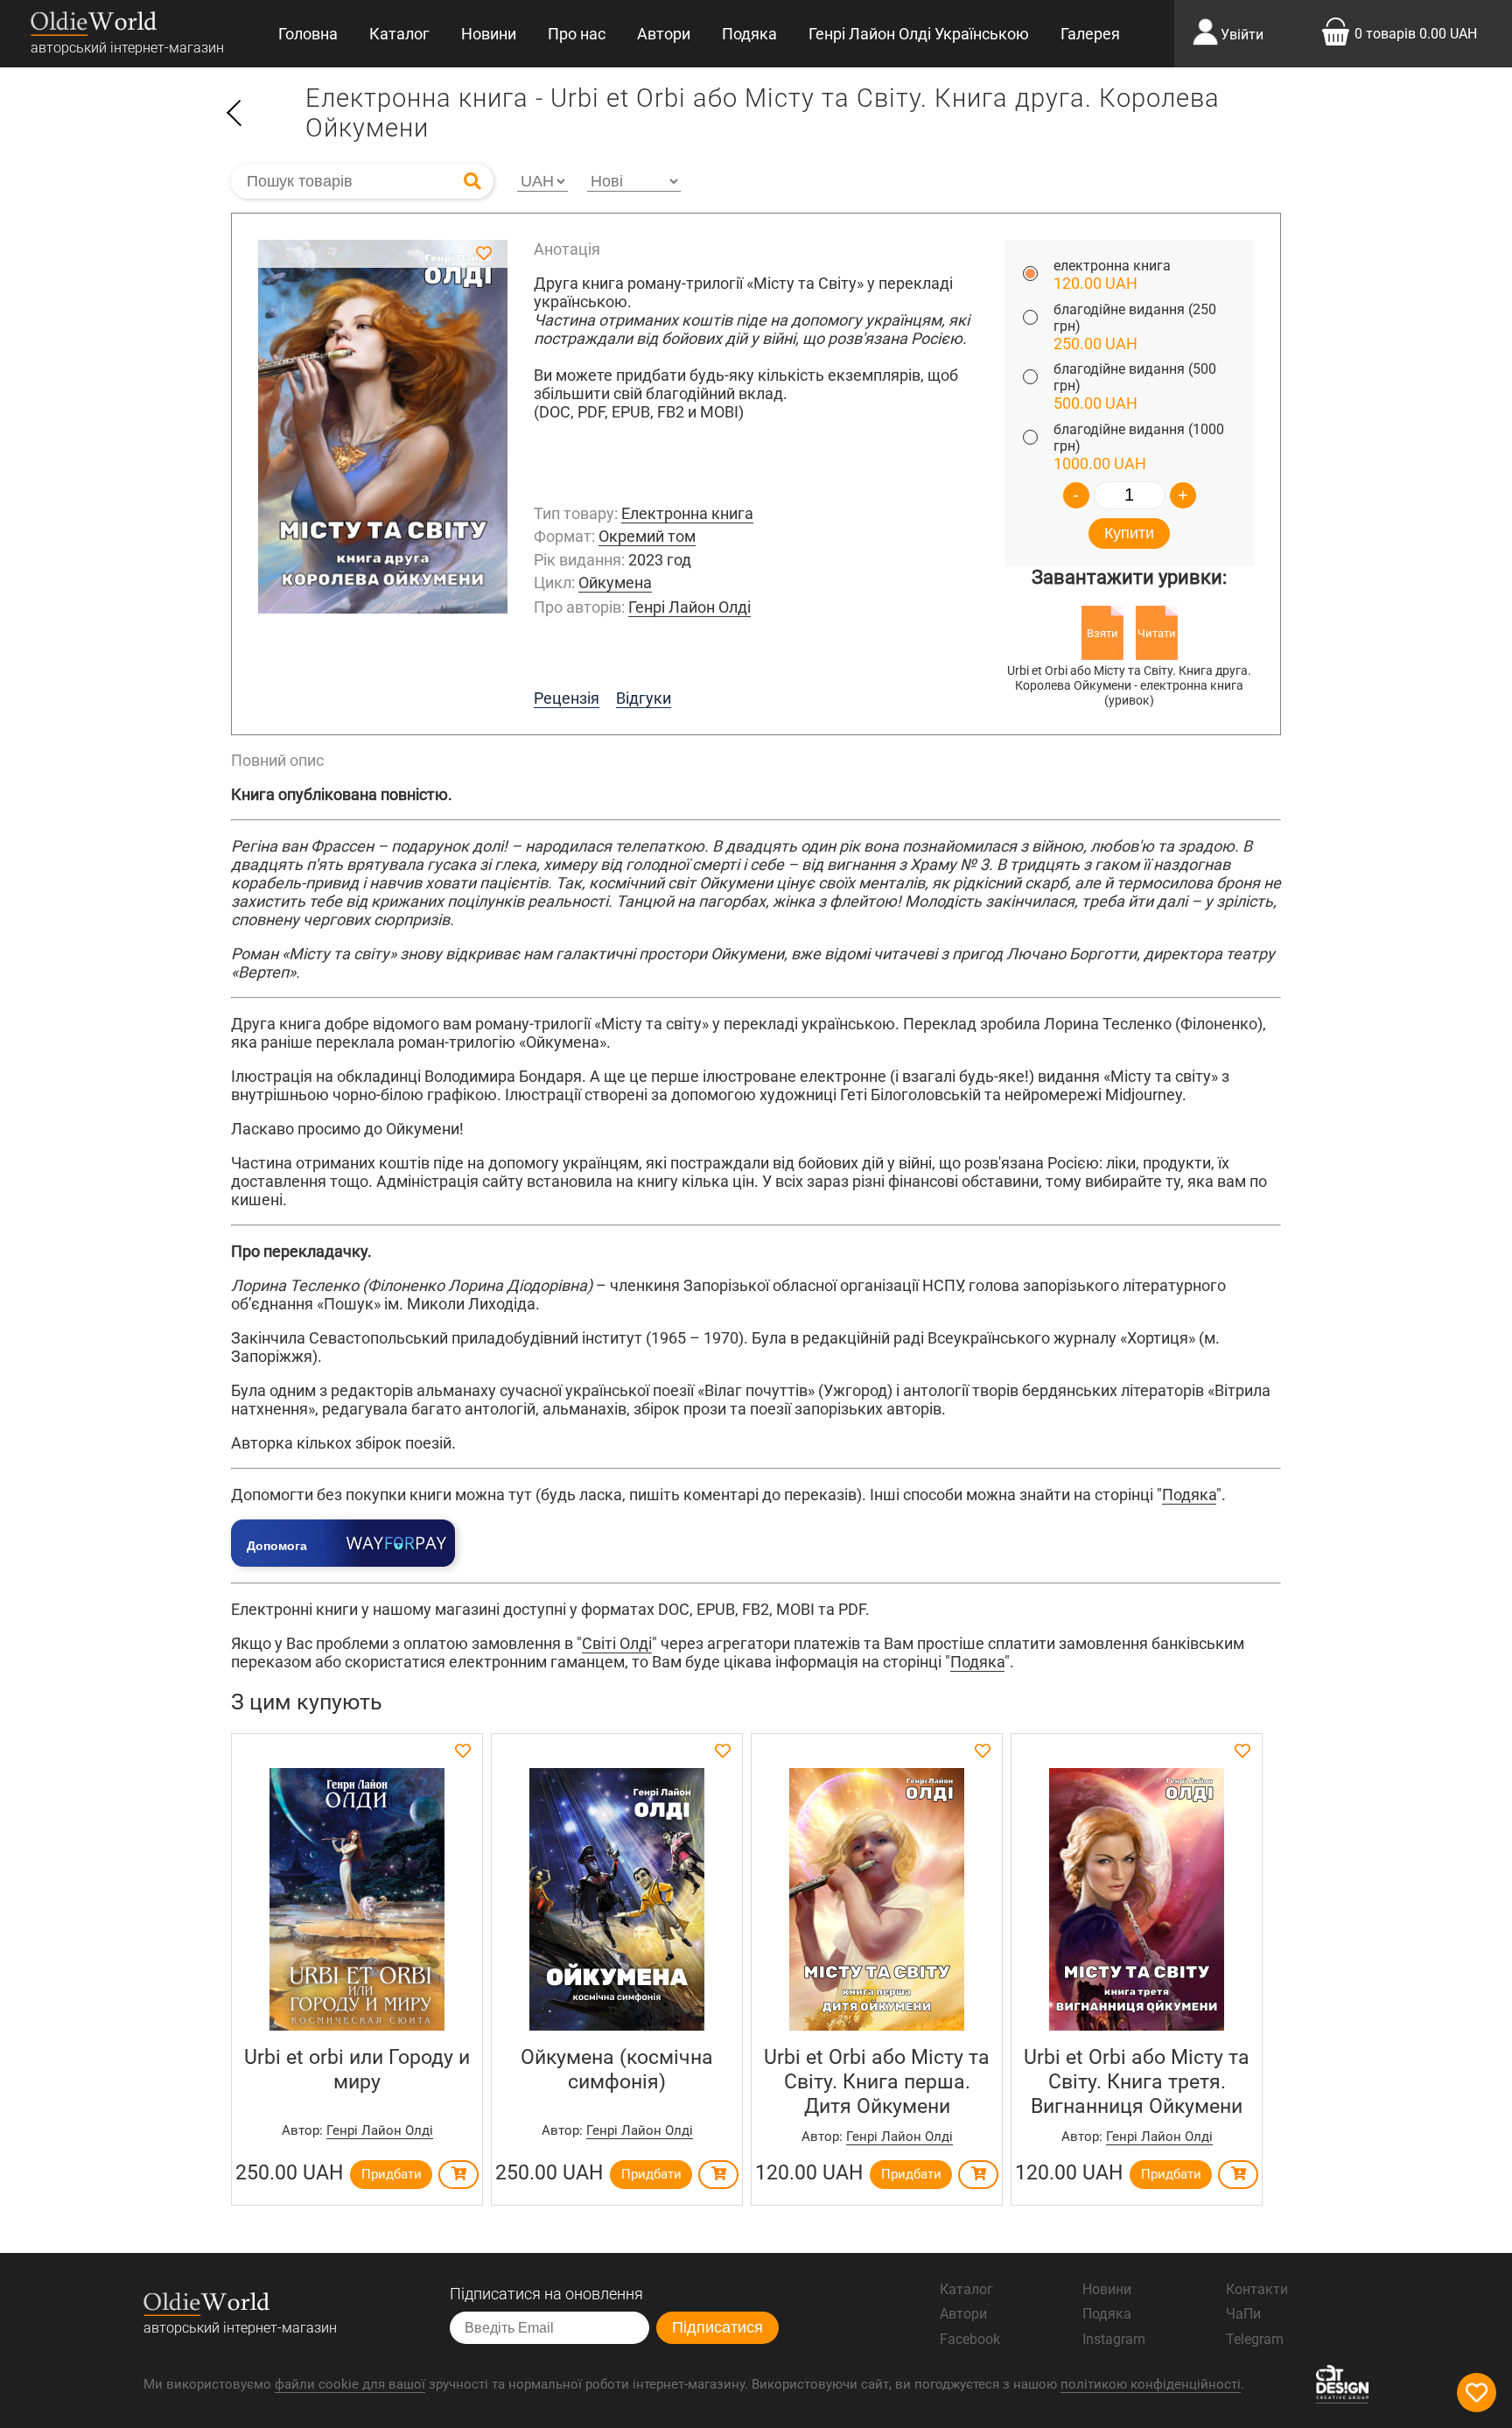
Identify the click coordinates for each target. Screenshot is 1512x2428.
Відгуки (644, 698)
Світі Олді (617, 1643)
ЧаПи (1243, 2314)
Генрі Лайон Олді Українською (919, 34)
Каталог (399, 34)
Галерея (1090, 34)
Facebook (970, 2339)
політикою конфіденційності (1151, 2384)
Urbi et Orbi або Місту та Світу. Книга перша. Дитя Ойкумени (877, 2081)
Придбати (392, 2174)
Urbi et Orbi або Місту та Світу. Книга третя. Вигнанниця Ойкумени (1137, 2081)
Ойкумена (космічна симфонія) (617, 2069)
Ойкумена (615, 582)
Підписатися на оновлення (546, 2294)
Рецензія (567, 698)
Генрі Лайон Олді (689, 607)
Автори (664, 34)
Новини (489, 34)
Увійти (1242, 35)
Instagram (1114, 2339)
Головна (308, 34)
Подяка (749, 34)
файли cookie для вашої (350, 2384)
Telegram (1255, 2339)
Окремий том (647, 536)
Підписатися (717, 2327)
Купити (1129, 533)
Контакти (1257, 2289)
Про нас (577, 34)
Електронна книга (687, 513)
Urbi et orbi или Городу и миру (357, 2069)
